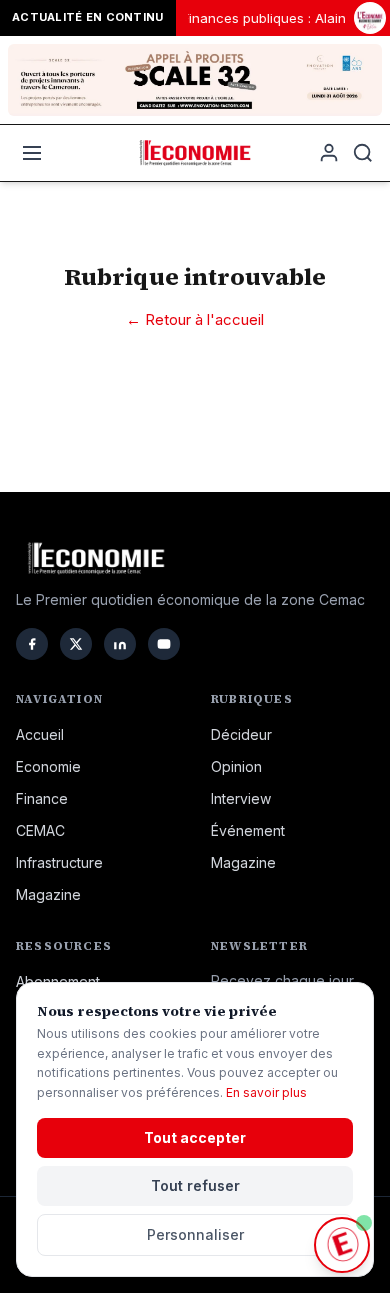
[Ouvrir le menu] (32, 153)
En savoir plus (266, 1092)
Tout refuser (195, 1185)
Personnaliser (195, 1234)
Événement (248, 830)
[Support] (342, 1245)
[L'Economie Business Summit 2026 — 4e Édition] (370, 18)
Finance (42, 798)
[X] (76, 644)
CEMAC (40, 830)
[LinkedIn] (120, 644)
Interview (241, 798)
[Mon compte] (329, 153)
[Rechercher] (363, 153)
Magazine (48, 894)
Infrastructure (59, 862)
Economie (48, 766)
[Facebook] (32, 644)
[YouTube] (164, 644)
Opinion (236, 766)
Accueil (40, 734)
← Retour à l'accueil (195, 319)
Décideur (241, 734)
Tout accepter (195, 1137)
